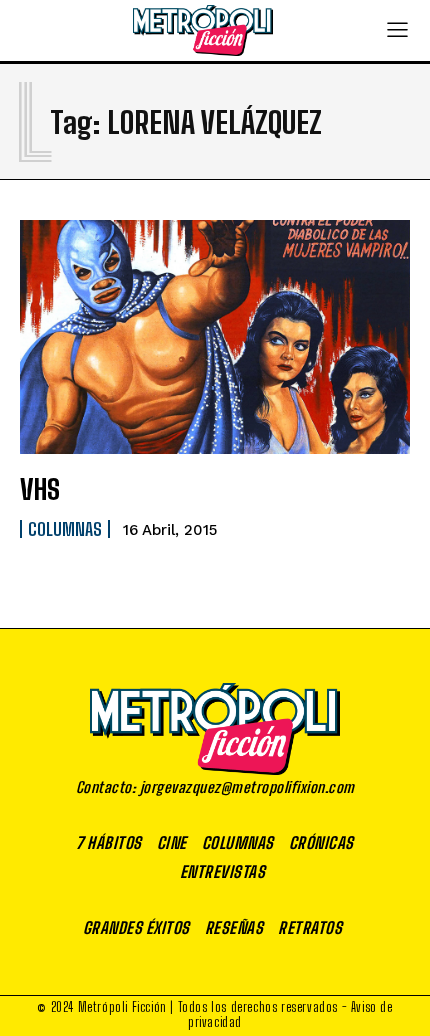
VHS (40, 489)
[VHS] (215, 337)
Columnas (65, 529)
